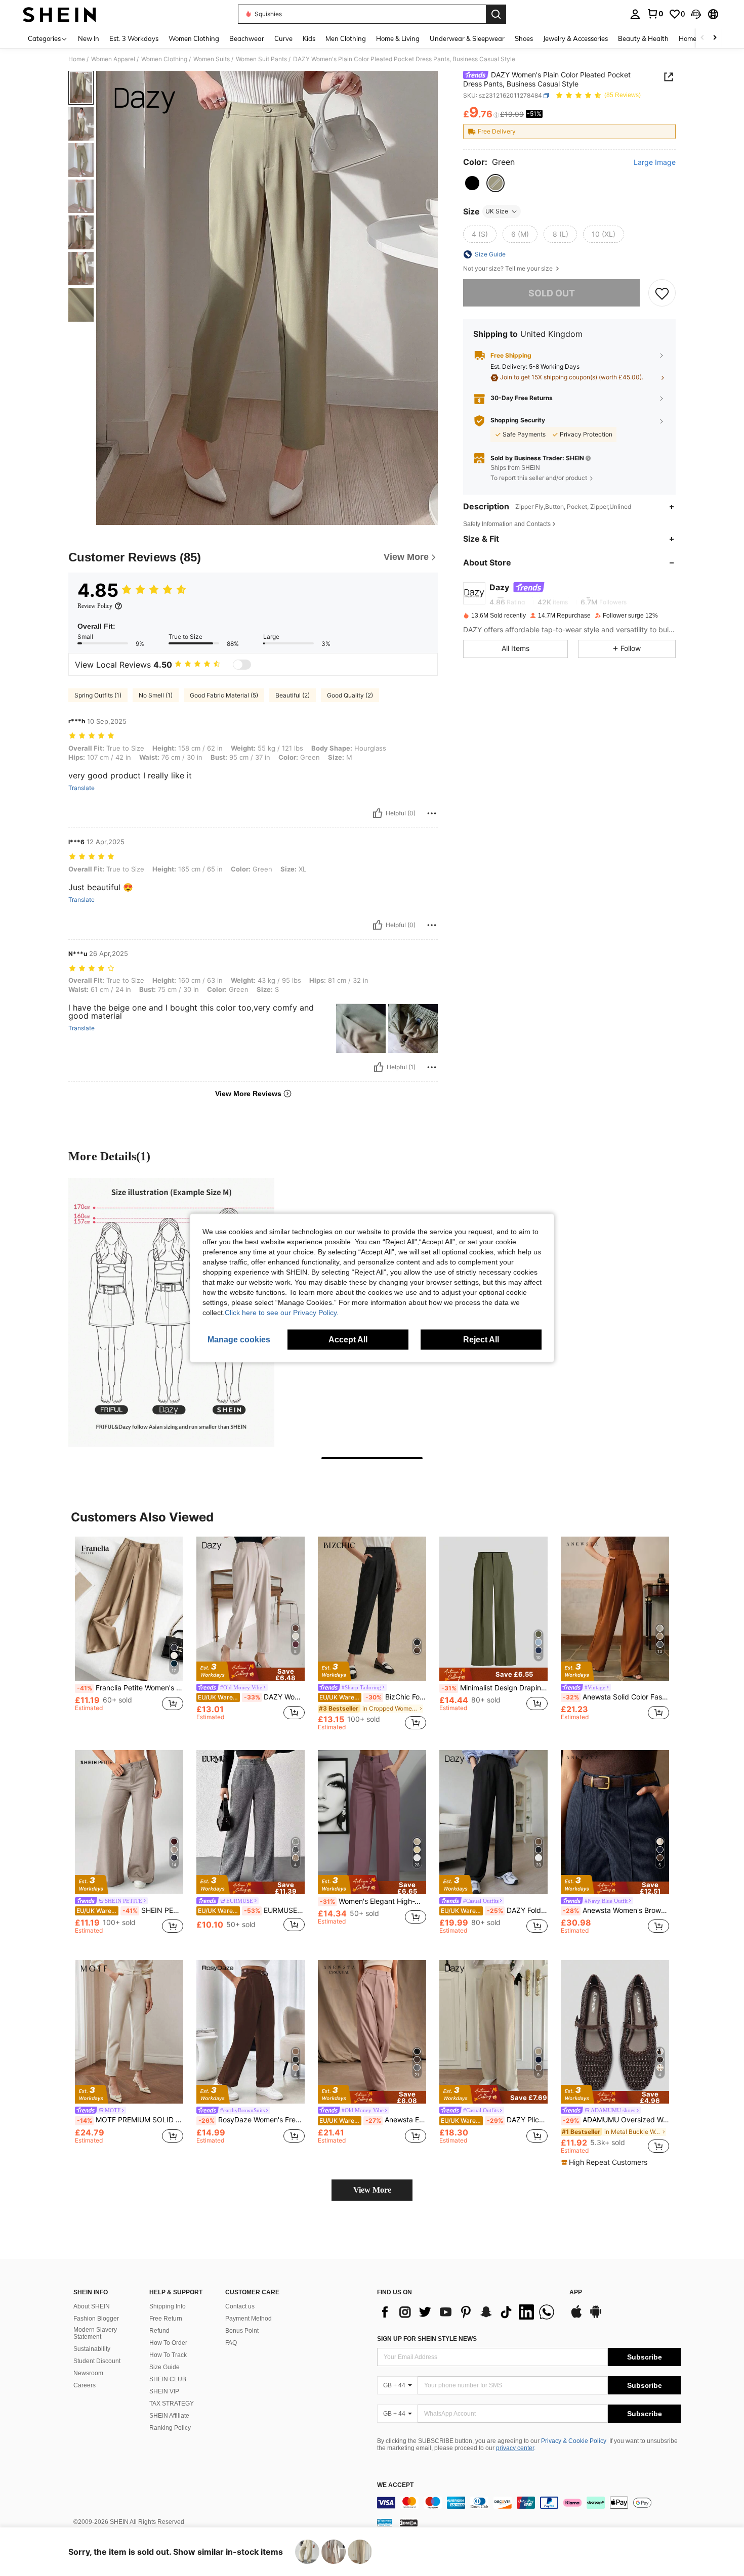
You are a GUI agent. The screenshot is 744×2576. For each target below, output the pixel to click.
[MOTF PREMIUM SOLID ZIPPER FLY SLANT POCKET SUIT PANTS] (129, 2032)
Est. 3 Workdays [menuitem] (134, 38)
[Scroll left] (702, 38)
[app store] (576, 2317)
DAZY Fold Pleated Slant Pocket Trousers (494, 1910)
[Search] (496, 14)
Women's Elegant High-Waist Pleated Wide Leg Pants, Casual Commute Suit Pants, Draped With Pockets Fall (373, 1901)
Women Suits (212, 59)
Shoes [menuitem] (524, 38)
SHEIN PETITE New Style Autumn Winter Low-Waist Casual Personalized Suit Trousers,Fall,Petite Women (130, 1910)
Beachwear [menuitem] (247, 38)
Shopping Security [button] (518, 420)
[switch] (242, 665)
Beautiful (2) (293, 695)
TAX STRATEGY (172, 2404)
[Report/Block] (432, 813)
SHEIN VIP (164, 2391)
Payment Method (249, 2319)
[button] (696, 14)
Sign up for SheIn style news (427, 2339)
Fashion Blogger (96, 2319)
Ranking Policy (170, 2428)
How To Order (168, 2343)
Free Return (166, 2319)
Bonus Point (242, 2331)
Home (77, 59)
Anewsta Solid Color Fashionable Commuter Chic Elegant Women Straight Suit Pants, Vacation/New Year (616, 1697)
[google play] (596, 2317)
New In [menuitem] (89, 38)
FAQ (231, 2343)
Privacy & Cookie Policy (574, 2441)
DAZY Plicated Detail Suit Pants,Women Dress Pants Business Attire (494, 2120)
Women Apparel (113, 59)
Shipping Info (168, 2306)
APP (576, 2293)
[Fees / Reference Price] (496, 115)
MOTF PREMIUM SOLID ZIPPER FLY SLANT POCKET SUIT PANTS (130, 2120)
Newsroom (88, 2373)
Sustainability (92, 2349)
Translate (81, 788)
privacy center (515, 2448)
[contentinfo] (529, 2503)
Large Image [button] (655, 162)
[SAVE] (662, 293)
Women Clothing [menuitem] (194, 38)
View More (372, 2190)
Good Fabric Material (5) (224, 695)
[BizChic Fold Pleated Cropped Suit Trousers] (372, 1609)
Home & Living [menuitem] (398, 38)
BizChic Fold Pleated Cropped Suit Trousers (373, 1697)
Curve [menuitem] (283, 38)
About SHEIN (92, 2306)
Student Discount (97, 2361)
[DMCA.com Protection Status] (409, 2522)
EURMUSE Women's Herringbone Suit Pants (251, 1910)
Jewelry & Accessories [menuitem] (575, 38)
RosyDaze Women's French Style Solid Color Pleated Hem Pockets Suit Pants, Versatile (252, 2120)
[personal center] (635, 14)
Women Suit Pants (261, 59)
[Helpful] (378, 813)
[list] (468, 2312)
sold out (552, 293)
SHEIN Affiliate (169, 2416)
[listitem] (129, 1633)
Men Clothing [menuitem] (346, 38)
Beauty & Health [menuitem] (643, 38)
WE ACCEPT (395, 2485)
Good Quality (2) (350, 695)
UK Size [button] (497, 211)
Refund (159, 2331)
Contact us (240, 2306)
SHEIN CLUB (168, 2379)
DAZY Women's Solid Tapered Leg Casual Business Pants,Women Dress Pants (251, 1697)
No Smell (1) (156, 695)
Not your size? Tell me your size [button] (509, 269)
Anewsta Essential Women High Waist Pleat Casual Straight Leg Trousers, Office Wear (373, 2120)
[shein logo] (59, 14)
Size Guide (164, 2367)
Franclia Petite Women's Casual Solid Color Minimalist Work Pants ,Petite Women (130, 1688)
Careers (85, 2385)
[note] (251, 1671)
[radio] (472, 183)
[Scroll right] (715, 38)
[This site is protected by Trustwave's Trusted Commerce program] (385, 2522)
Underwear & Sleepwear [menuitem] (467, 38)
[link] (655, 14)
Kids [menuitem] (309, 38)
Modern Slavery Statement (95, 2333)
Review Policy (95, 606)
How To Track (168, 2355)
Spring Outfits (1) (98, 695)
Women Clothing (164, 59)
